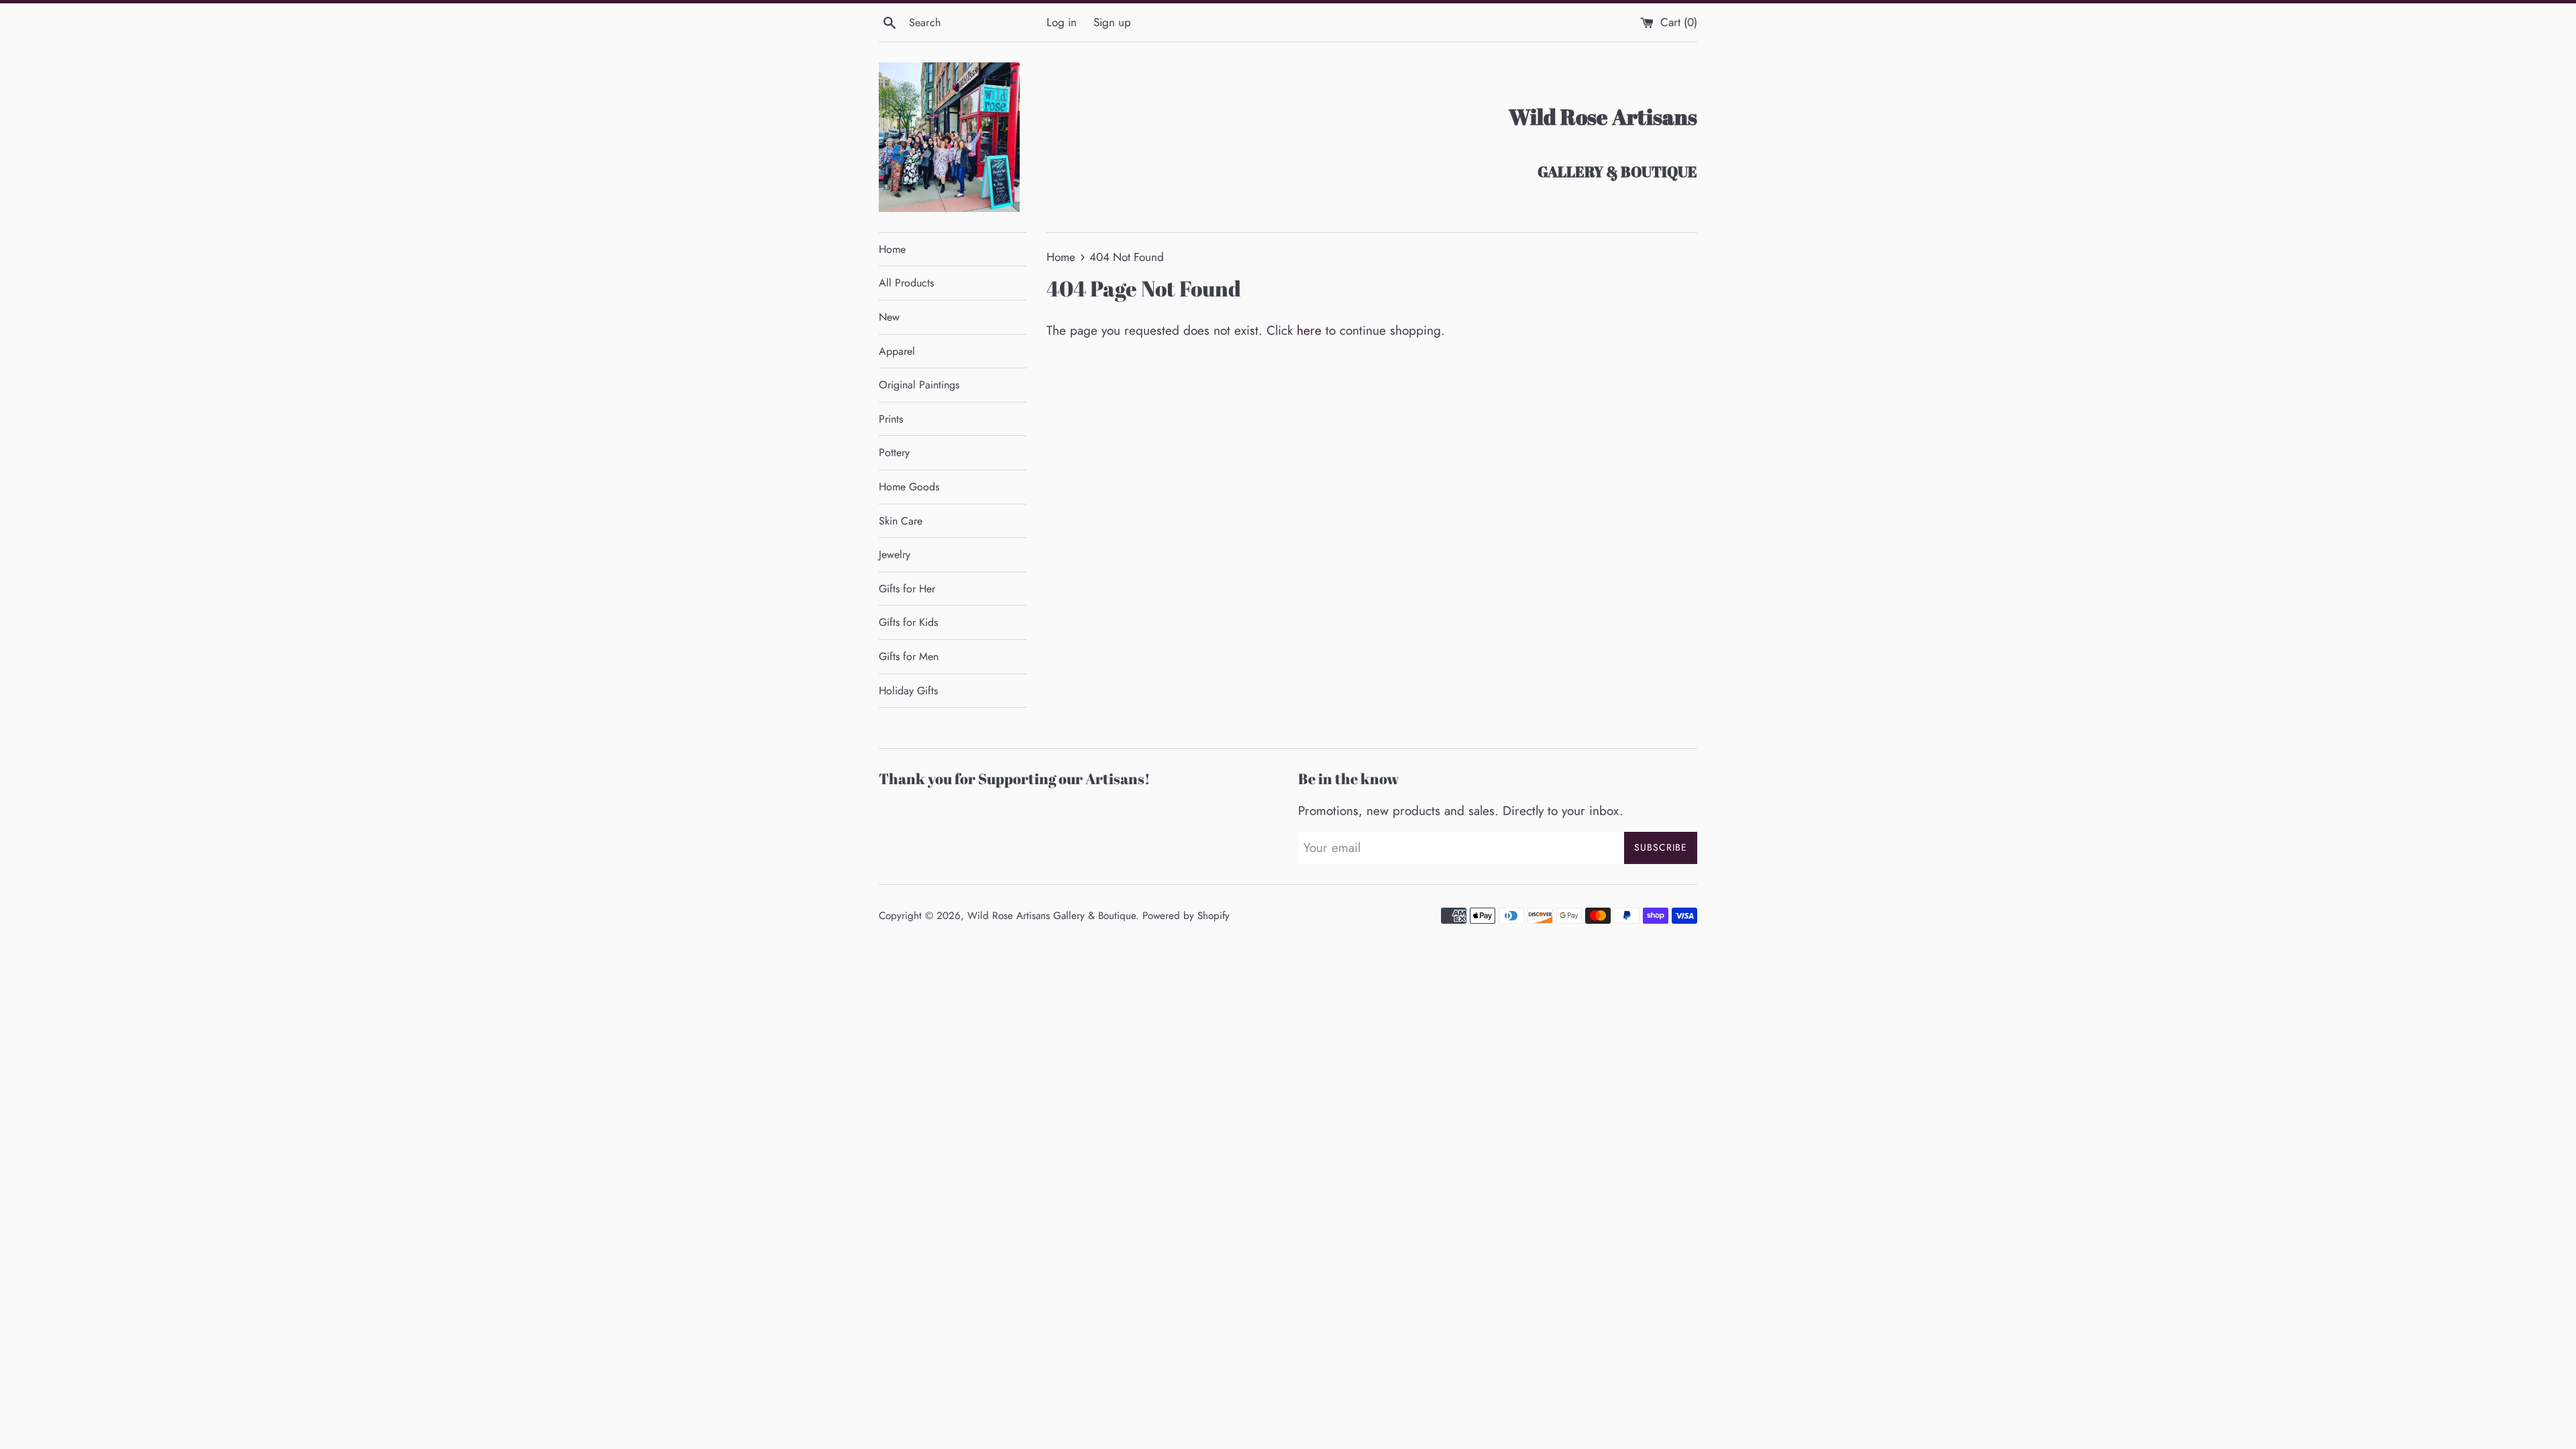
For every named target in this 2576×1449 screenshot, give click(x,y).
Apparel (897, 351)
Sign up (1112, 22)
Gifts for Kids (908, 622)
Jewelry (895, 554)
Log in (1062, 22)
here (1309, 330)
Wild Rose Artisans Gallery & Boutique (1052, 916)
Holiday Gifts (908, 691)
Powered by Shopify (1186, 916)
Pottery (894, 452)
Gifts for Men (909, 656)
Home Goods (909, 487)
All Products (906, 283)
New (889, 317)
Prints (891, 419)
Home (892, 249)
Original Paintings (919, 385)
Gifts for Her (907, 589)
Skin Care (901, 521)
